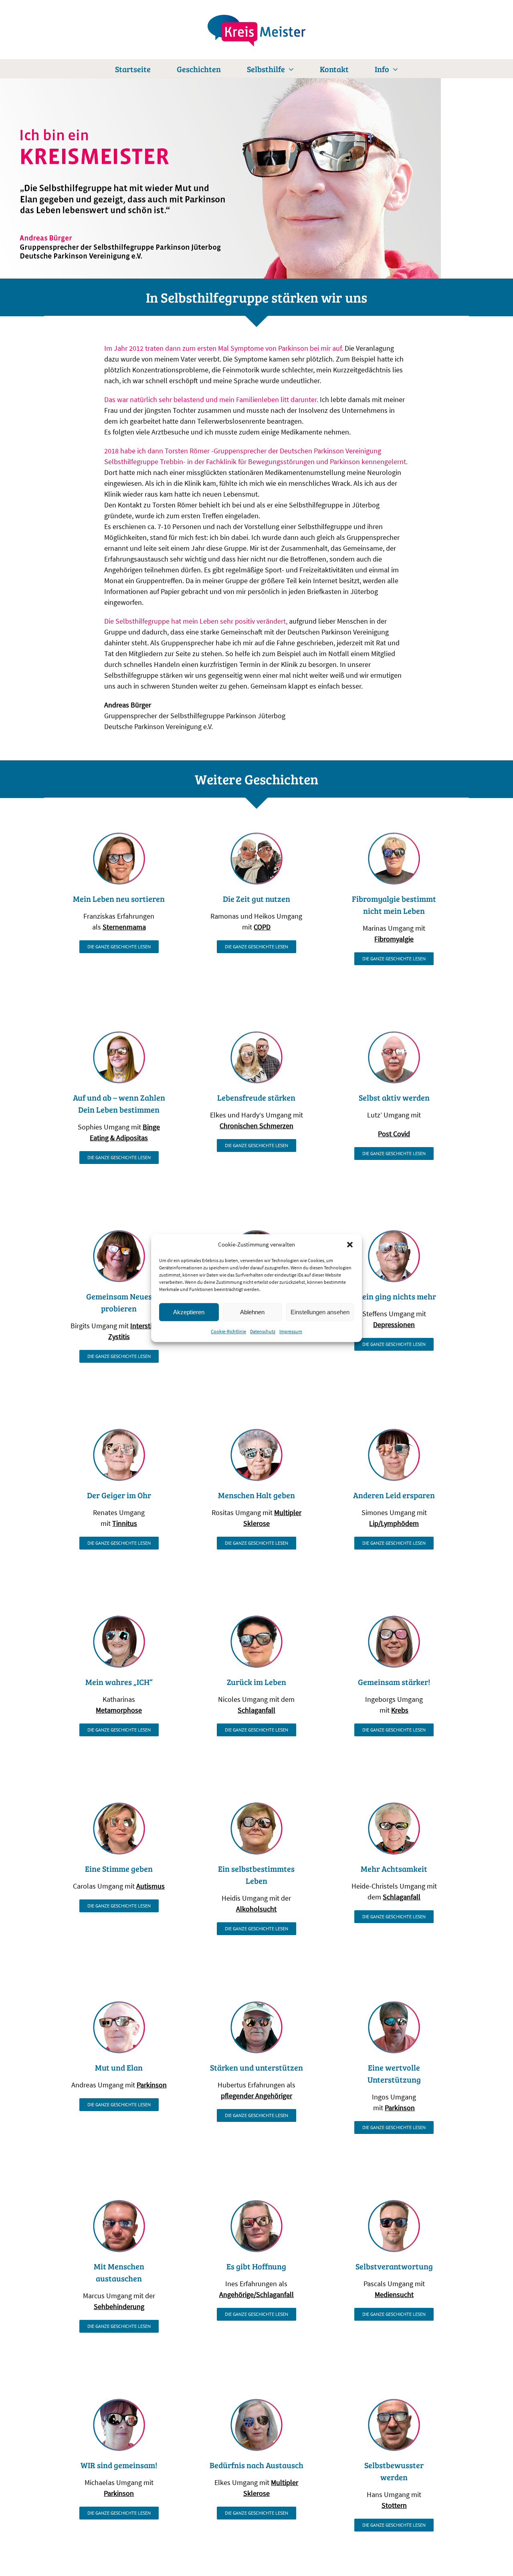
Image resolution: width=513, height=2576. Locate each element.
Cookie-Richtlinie (228, 1331)
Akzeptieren (189, 1312)
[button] (350, 1245)
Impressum (291, 1331)
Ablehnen (252, 1312)
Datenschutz (263, 1331)
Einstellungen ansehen (320, 1312)
